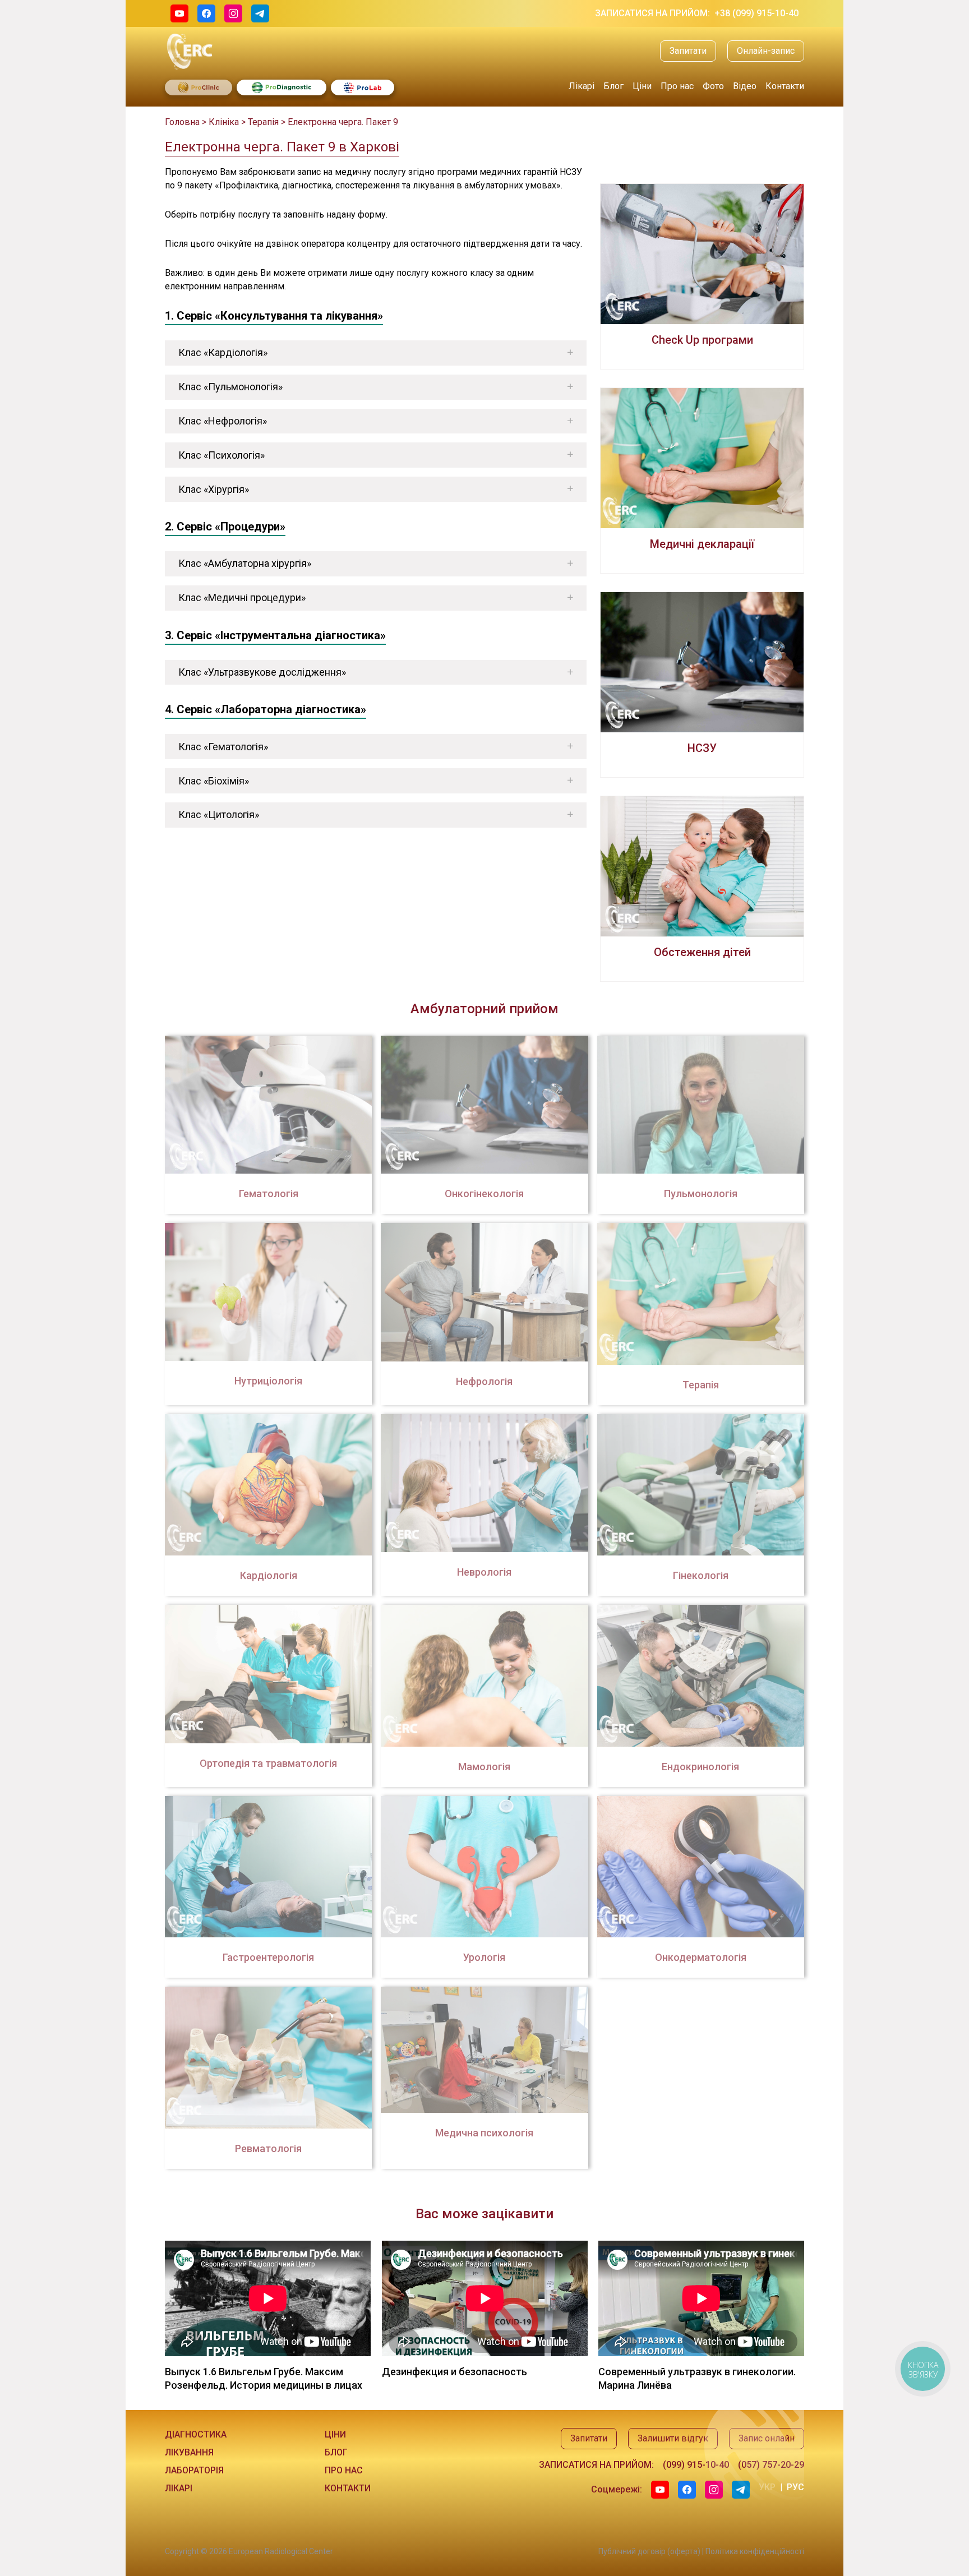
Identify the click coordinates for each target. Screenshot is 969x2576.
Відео (745, 86)
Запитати (688, 51)
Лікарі (582, 86)
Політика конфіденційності (755, 2551)
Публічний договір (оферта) (649, 2551)
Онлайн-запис (766, 51)
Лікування (189, 2452)
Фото (713, 86)
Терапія (263, 122)
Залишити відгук (673, 2438)
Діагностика (196, 2434)
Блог (613, 86)
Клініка (224, 122)
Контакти (785, 86)
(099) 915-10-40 (696, 2465)
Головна (182, 122)
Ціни (642, 86)
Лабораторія (194, 2470)
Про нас (677, 86)
